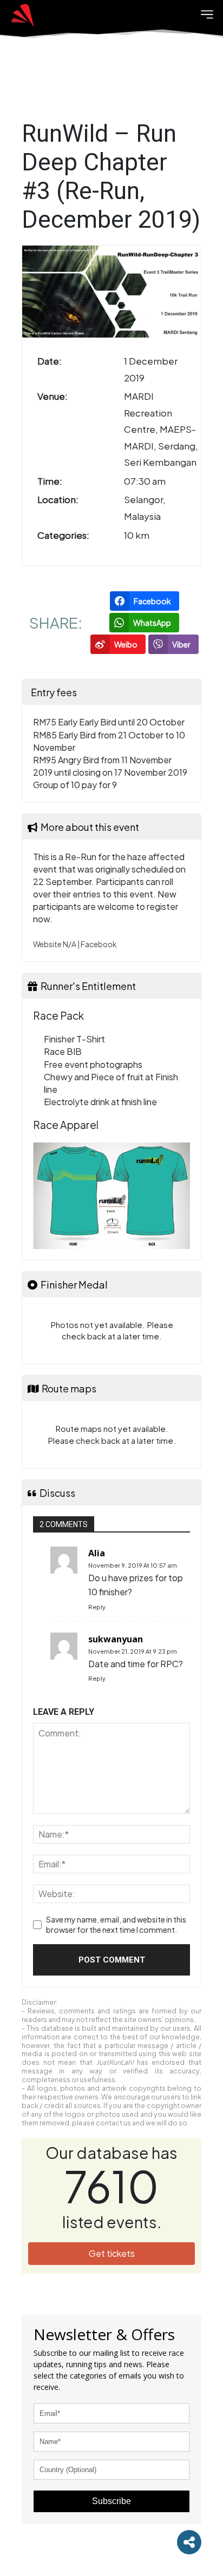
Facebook (99, 944)
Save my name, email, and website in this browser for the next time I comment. (116, 1925)
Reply (97, 1607)
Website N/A (55, 944)
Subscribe (111, 2501)
